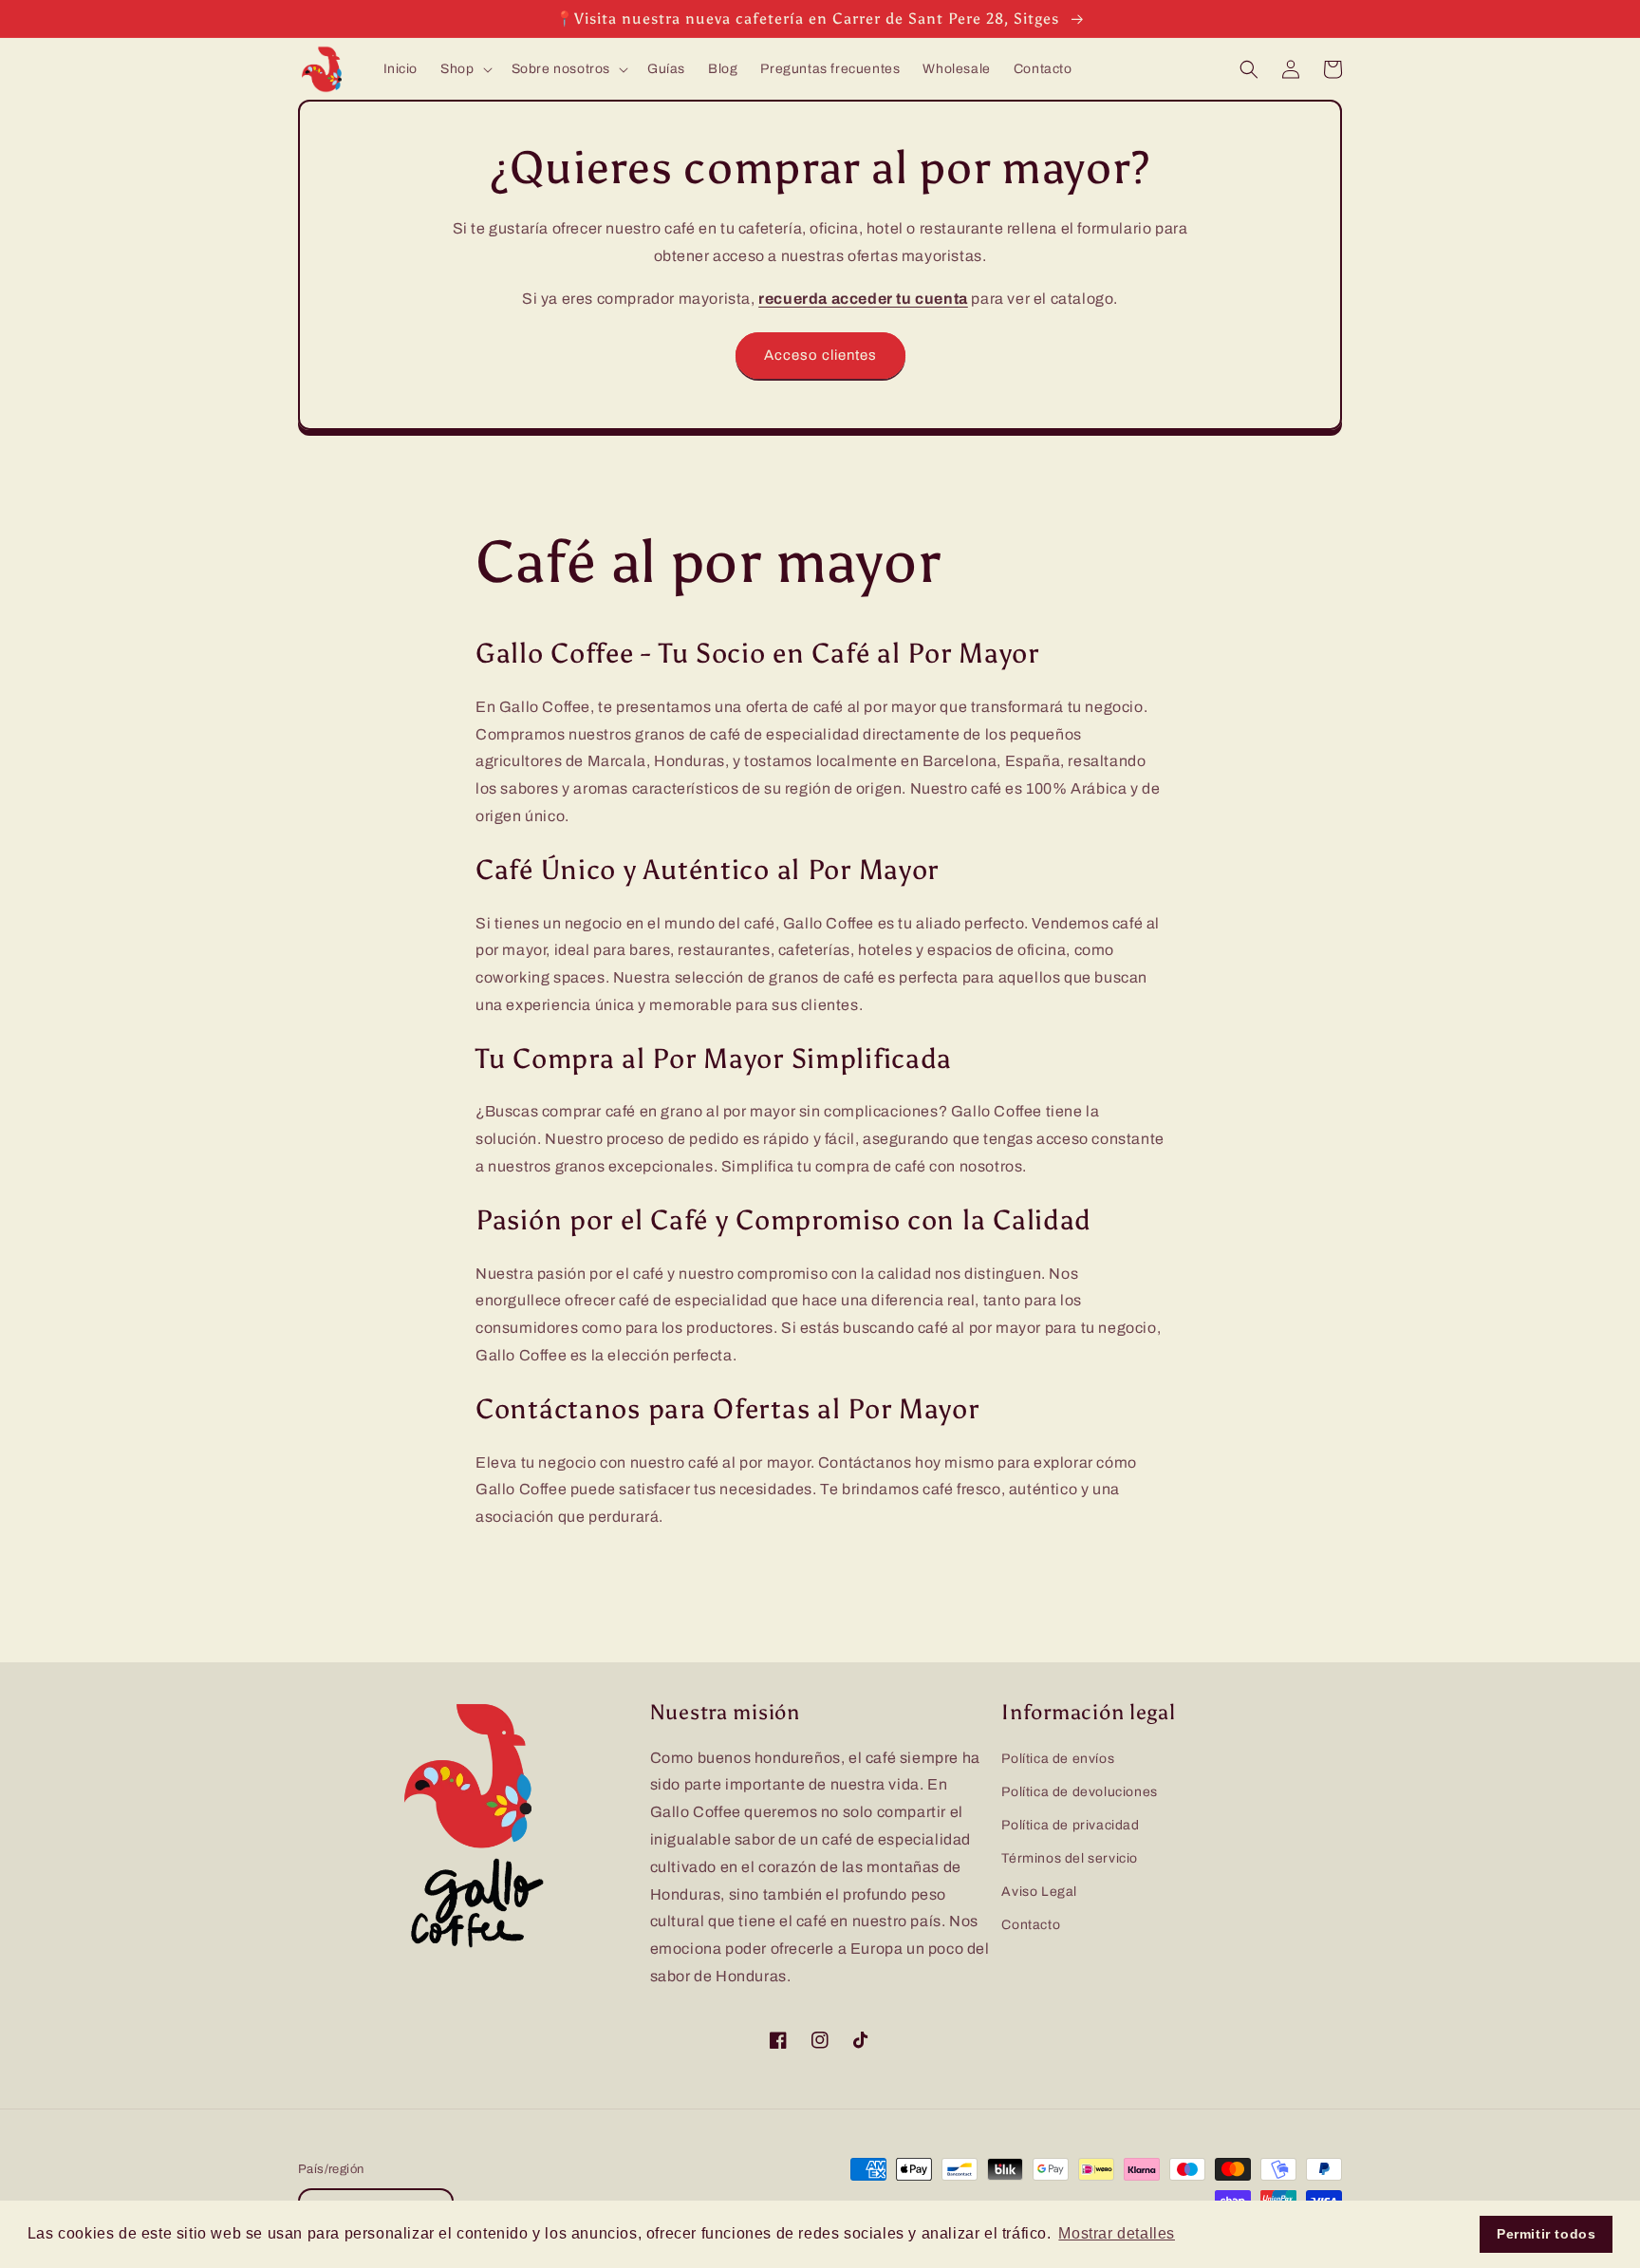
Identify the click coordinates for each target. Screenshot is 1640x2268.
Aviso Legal (1039, 1892)
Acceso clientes (820, 355)
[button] (464, 69)
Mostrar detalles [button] (1117, 2233)
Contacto (1031, 1925)
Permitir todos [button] (1546, 2234)
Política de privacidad (1070, 1825)
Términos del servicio (1070, 1858)
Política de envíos (1058, 1759)
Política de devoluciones (1079, 1792)
